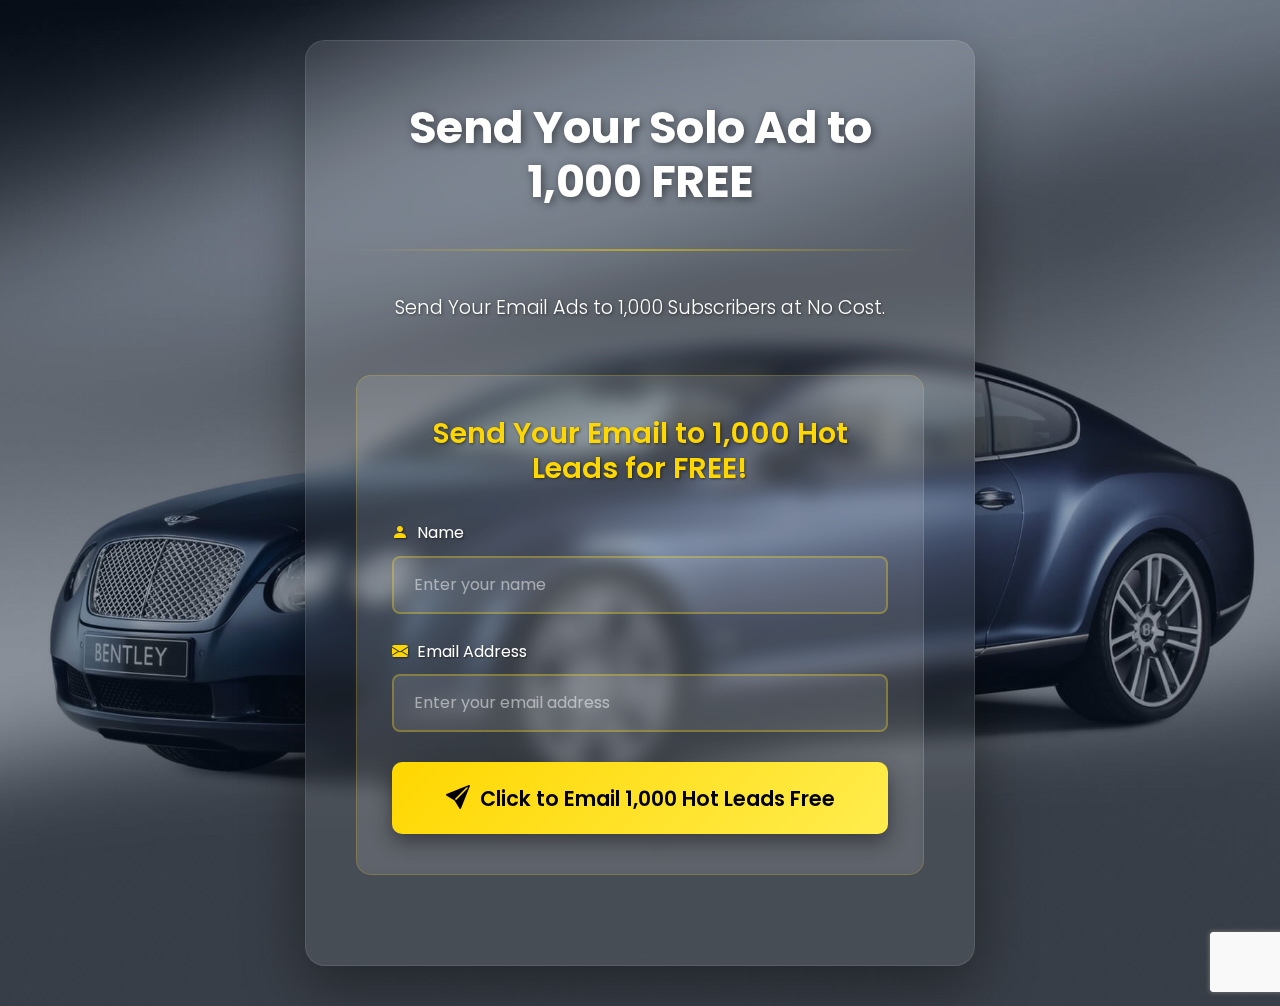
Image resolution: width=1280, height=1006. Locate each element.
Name (438, 532)
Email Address (470, 651)
